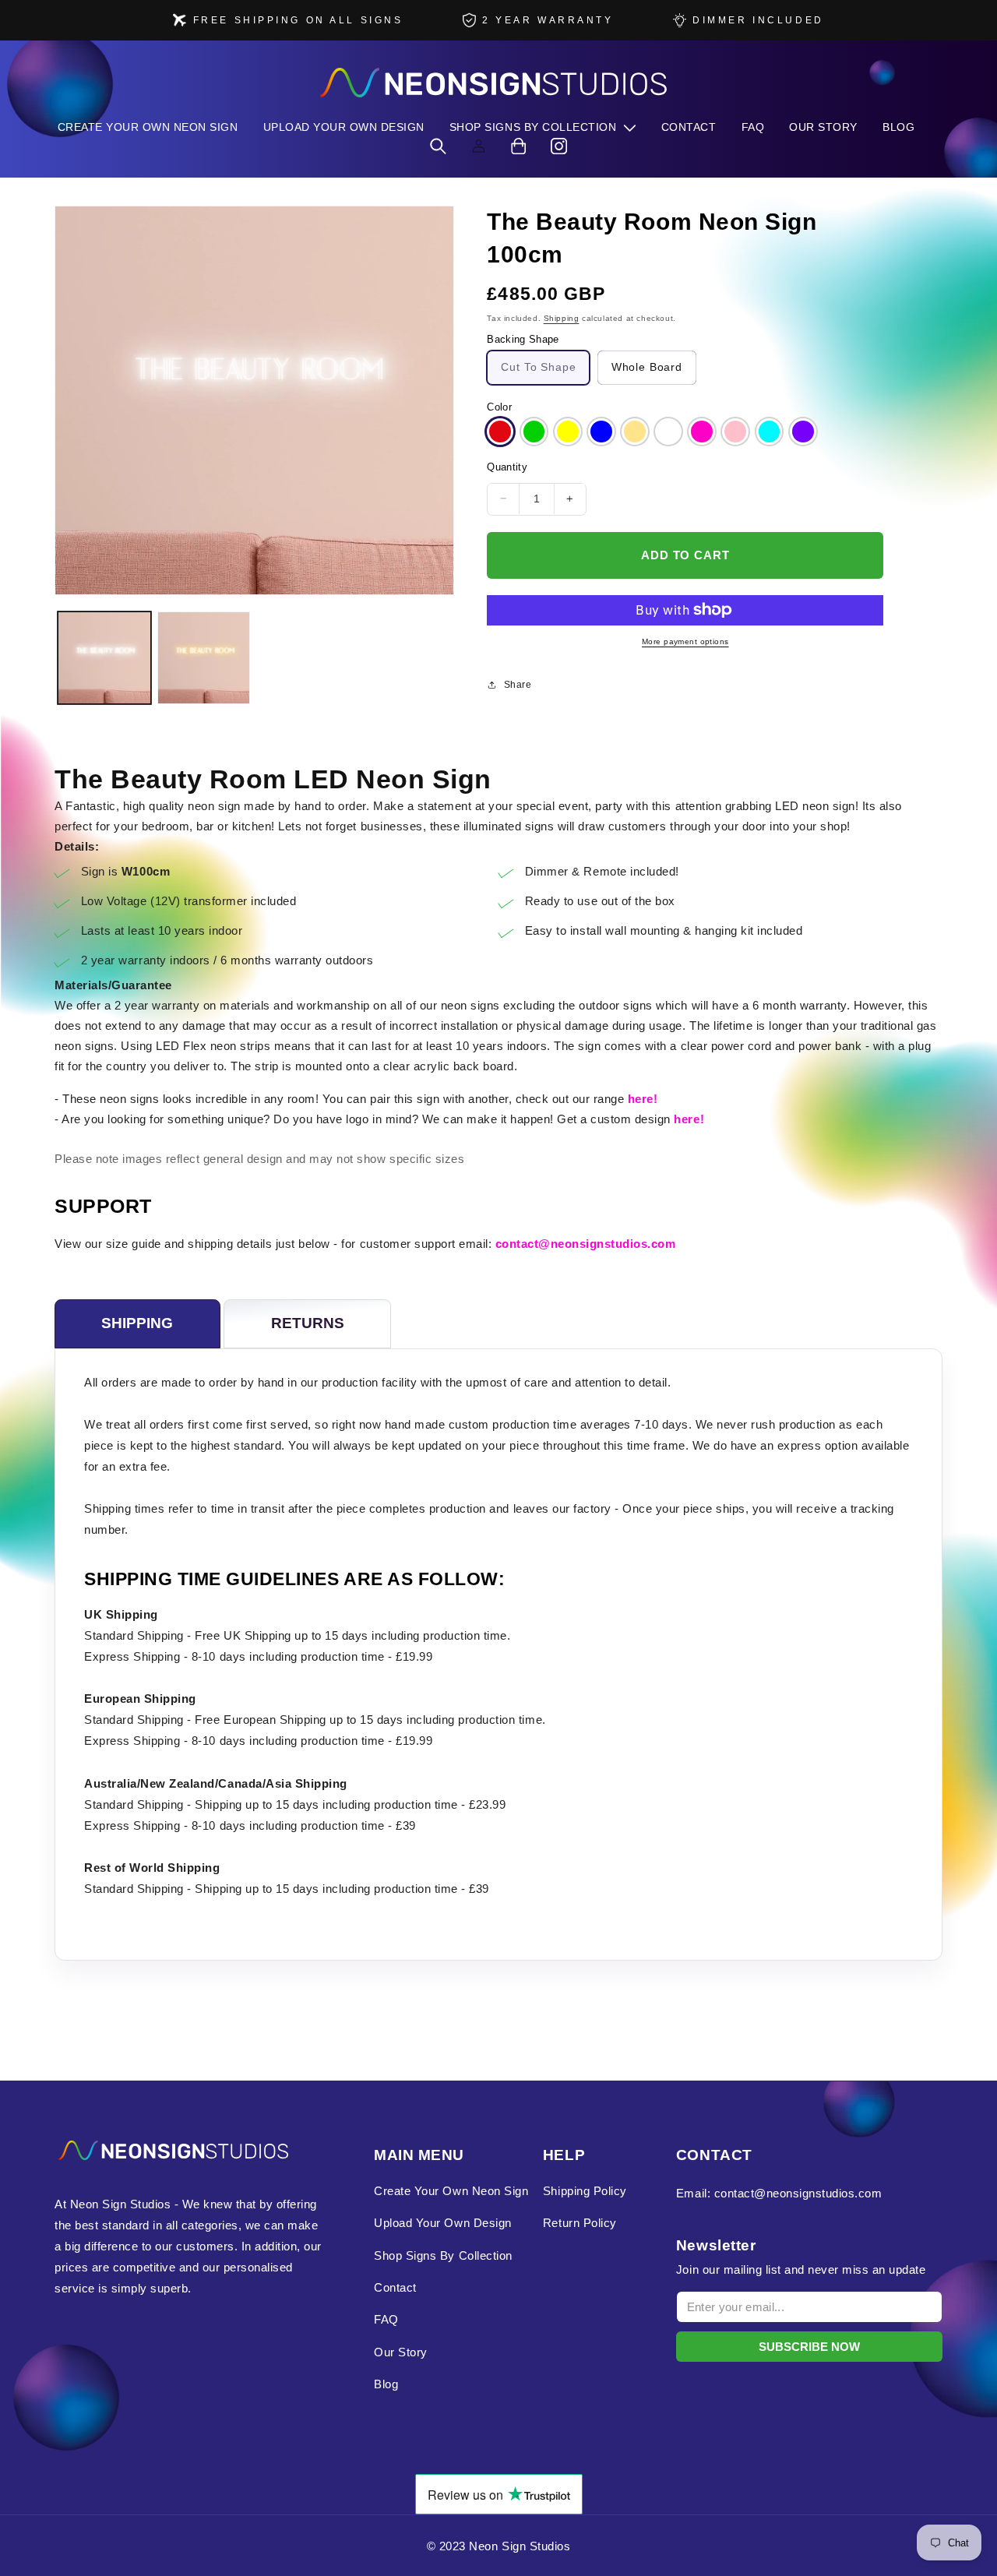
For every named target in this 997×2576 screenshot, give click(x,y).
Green (534, 432)
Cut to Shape (538, 367)
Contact (395, 2287)
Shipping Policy (585, 2191)
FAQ (386, 2319)
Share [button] (518, 685)
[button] (543, 127)
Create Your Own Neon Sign (451, 2191)
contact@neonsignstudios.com (586, 1244)
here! (643, 1099)
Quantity (507, 468)
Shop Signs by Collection (443, 2255)
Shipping (562, 317)
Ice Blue (770, 432)
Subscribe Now (809, 2347)
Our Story (401, 2352)
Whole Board (647, 367)
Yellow (568, 432)
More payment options (685, 641)
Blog (386, 2384)
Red (500, 432)
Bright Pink (702, 432)
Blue (601, 432)
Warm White (635, 432)
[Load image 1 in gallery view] (104, 658)
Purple (803, 432)
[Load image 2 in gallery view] (204, 658)
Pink (735, 432)
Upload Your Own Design (442, 2223)
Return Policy (580, 2223)
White (668, 432)
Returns (308, 1323)
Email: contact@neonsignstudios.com (779, 2193)
